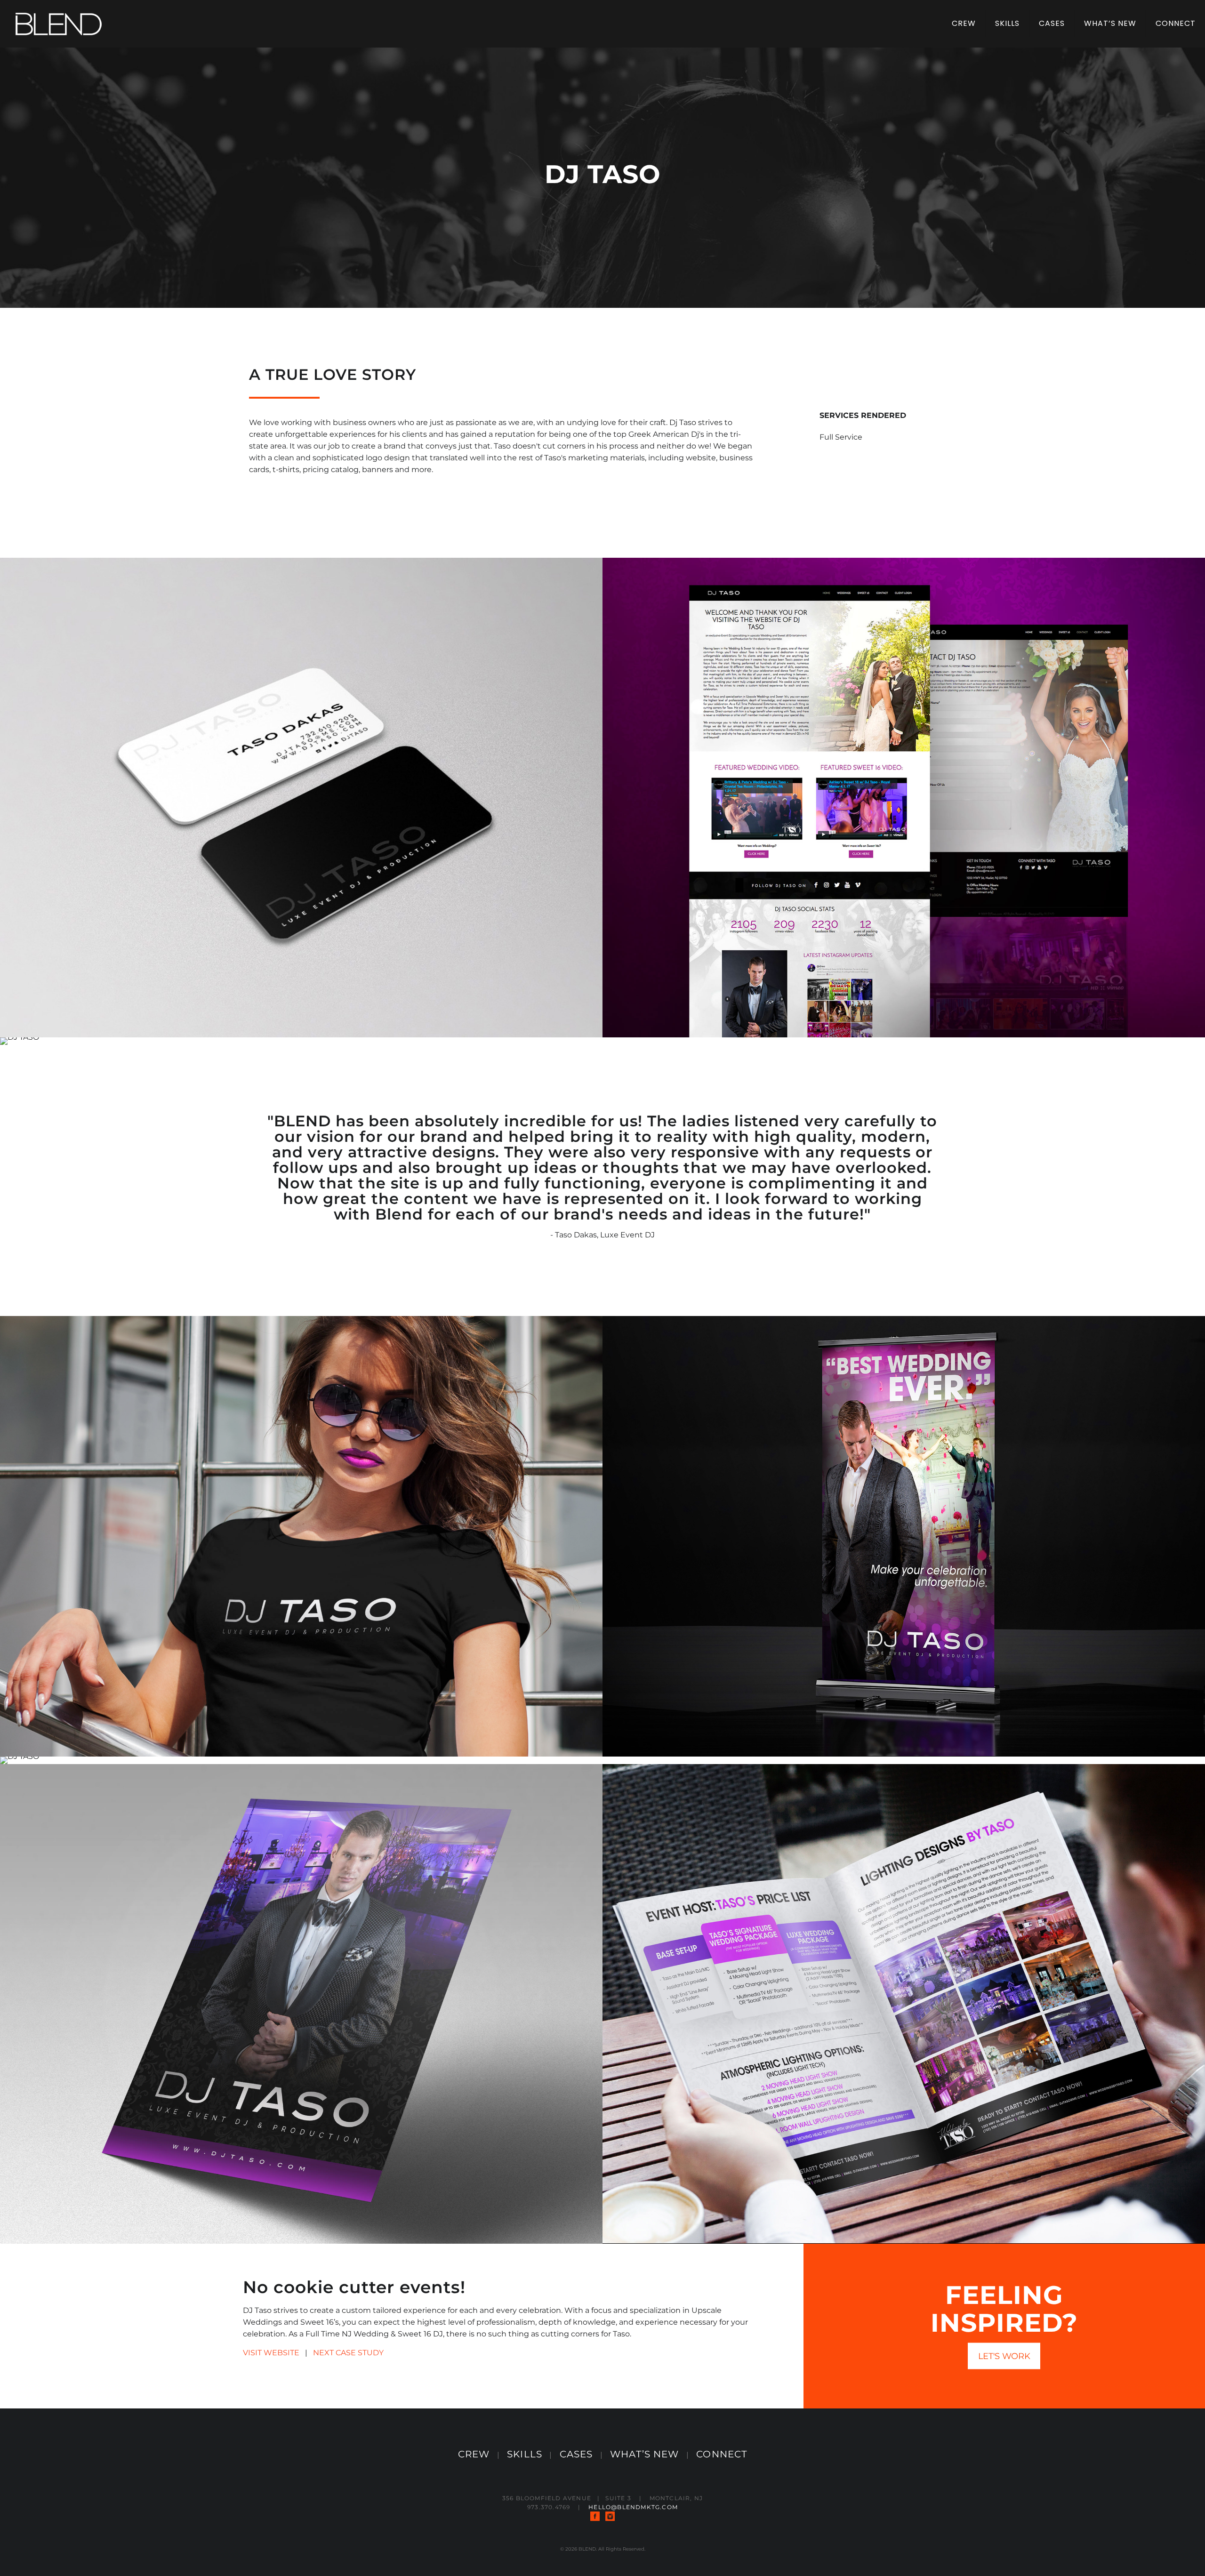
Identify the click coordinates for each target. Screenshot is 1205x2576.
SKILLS (525, 2454)
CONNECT (722, 2454)
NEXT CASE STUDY (348, 2353)
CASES (576, 2454)
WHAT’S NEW (644, 2454)
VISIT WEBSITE (271, 2353)
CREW (474, 2454)
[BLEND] (59, 24)
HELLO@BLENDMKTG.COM (633, 2507)
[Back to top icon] (1160, 2557)
